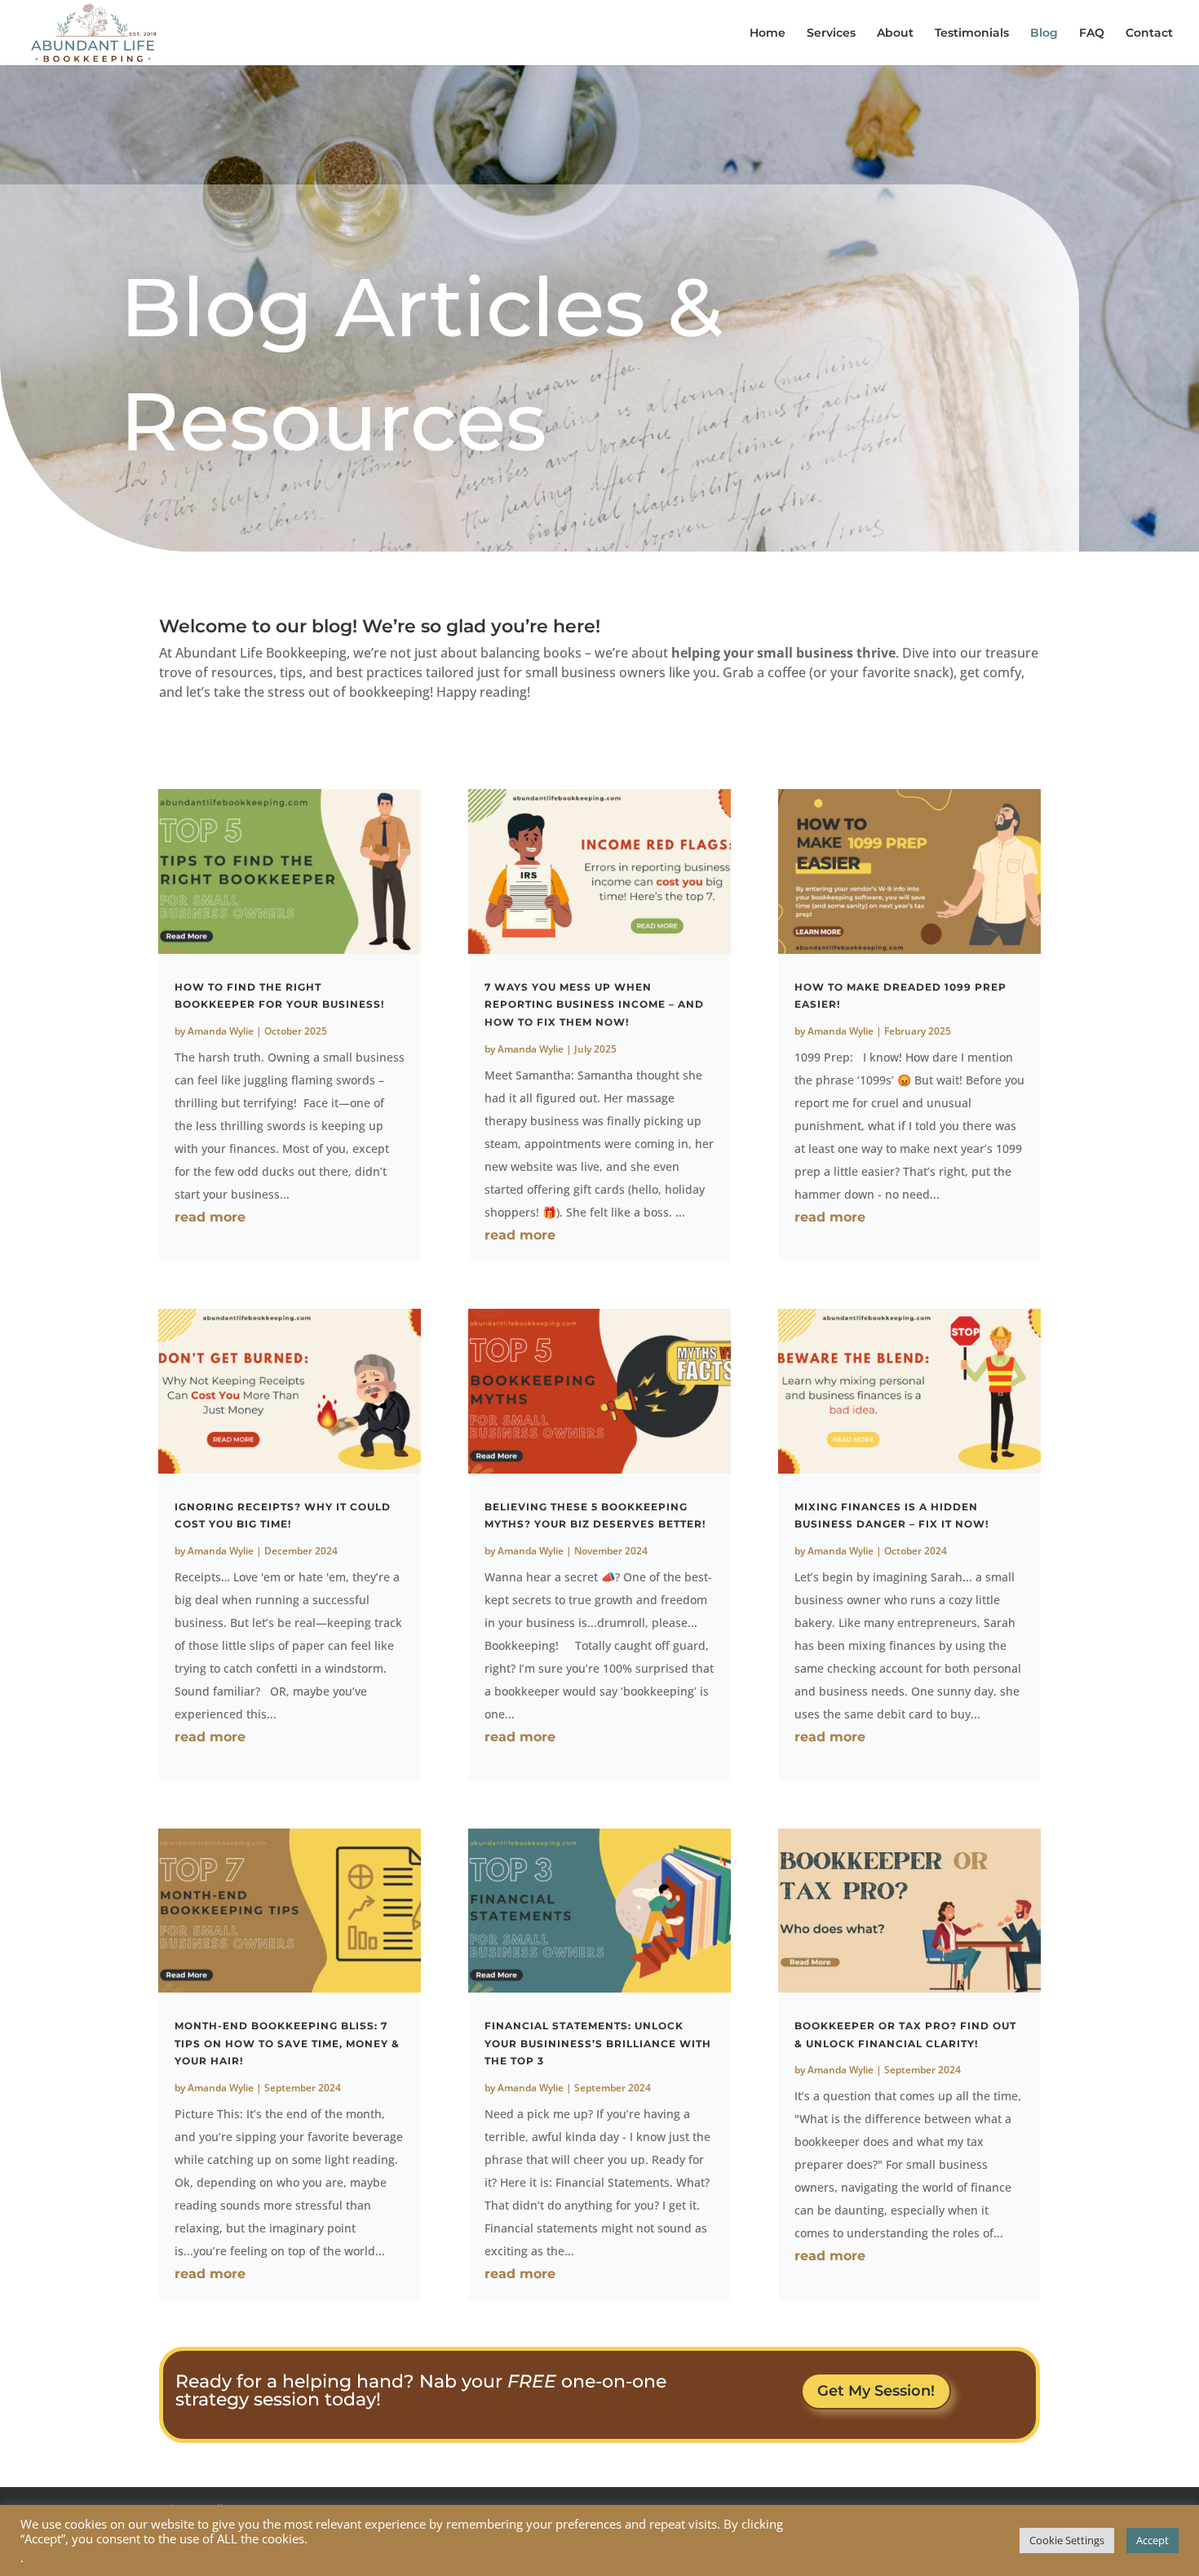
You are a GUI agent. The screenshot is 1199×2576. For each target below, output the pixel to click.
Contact (1149, 33)
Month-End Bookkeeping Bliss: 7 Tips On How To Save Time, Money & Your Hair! (287, 2043)
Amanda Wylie (221, 1031)
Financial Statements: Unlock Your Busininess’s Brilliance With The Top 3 (598, 2043)
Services (831, 33)
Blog (1044, 33)
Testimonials (972, 33)
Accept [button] (1153, 2540)
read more (210, 1217)
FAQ (1092, 33)
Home (768, 33)
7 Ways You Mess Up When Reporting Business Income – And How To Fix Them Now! (594, 1004)
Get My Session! (876, 2391)
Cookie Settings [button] (1067, 2540)
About (895, 33)
